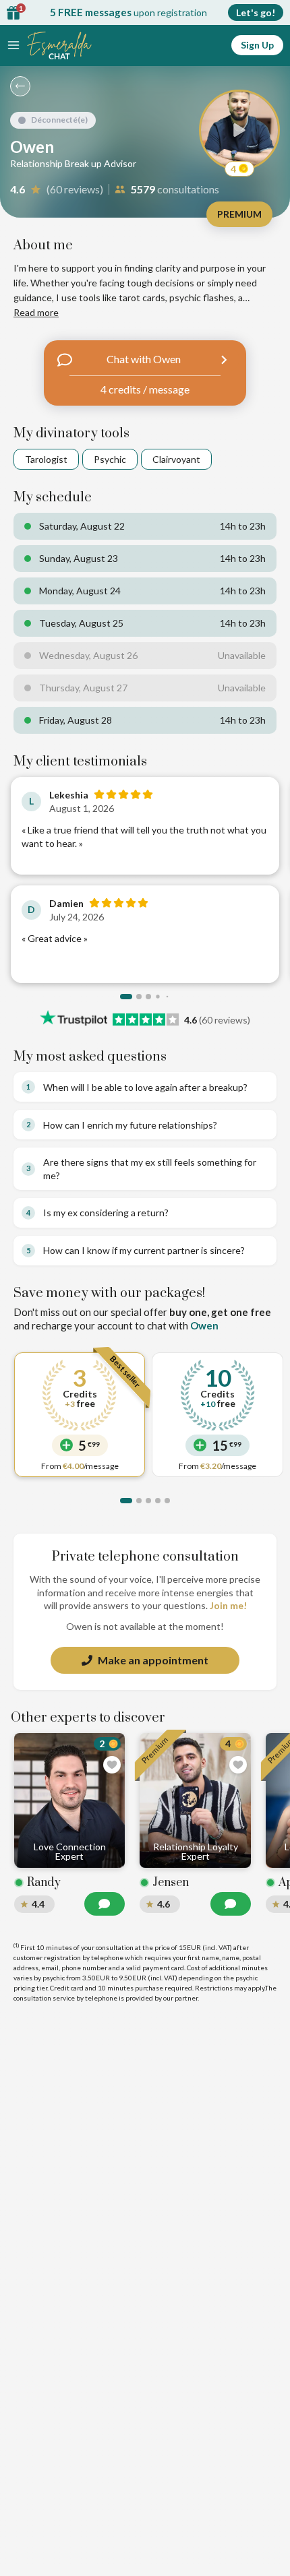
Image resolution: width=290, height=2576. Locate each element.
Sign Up (257, 45)
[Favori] (112, 1765)
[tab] (126, 997)
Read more (36, 312)
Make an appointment (153, 1660)
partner (186, 1998)
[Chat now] (105, 1904)
